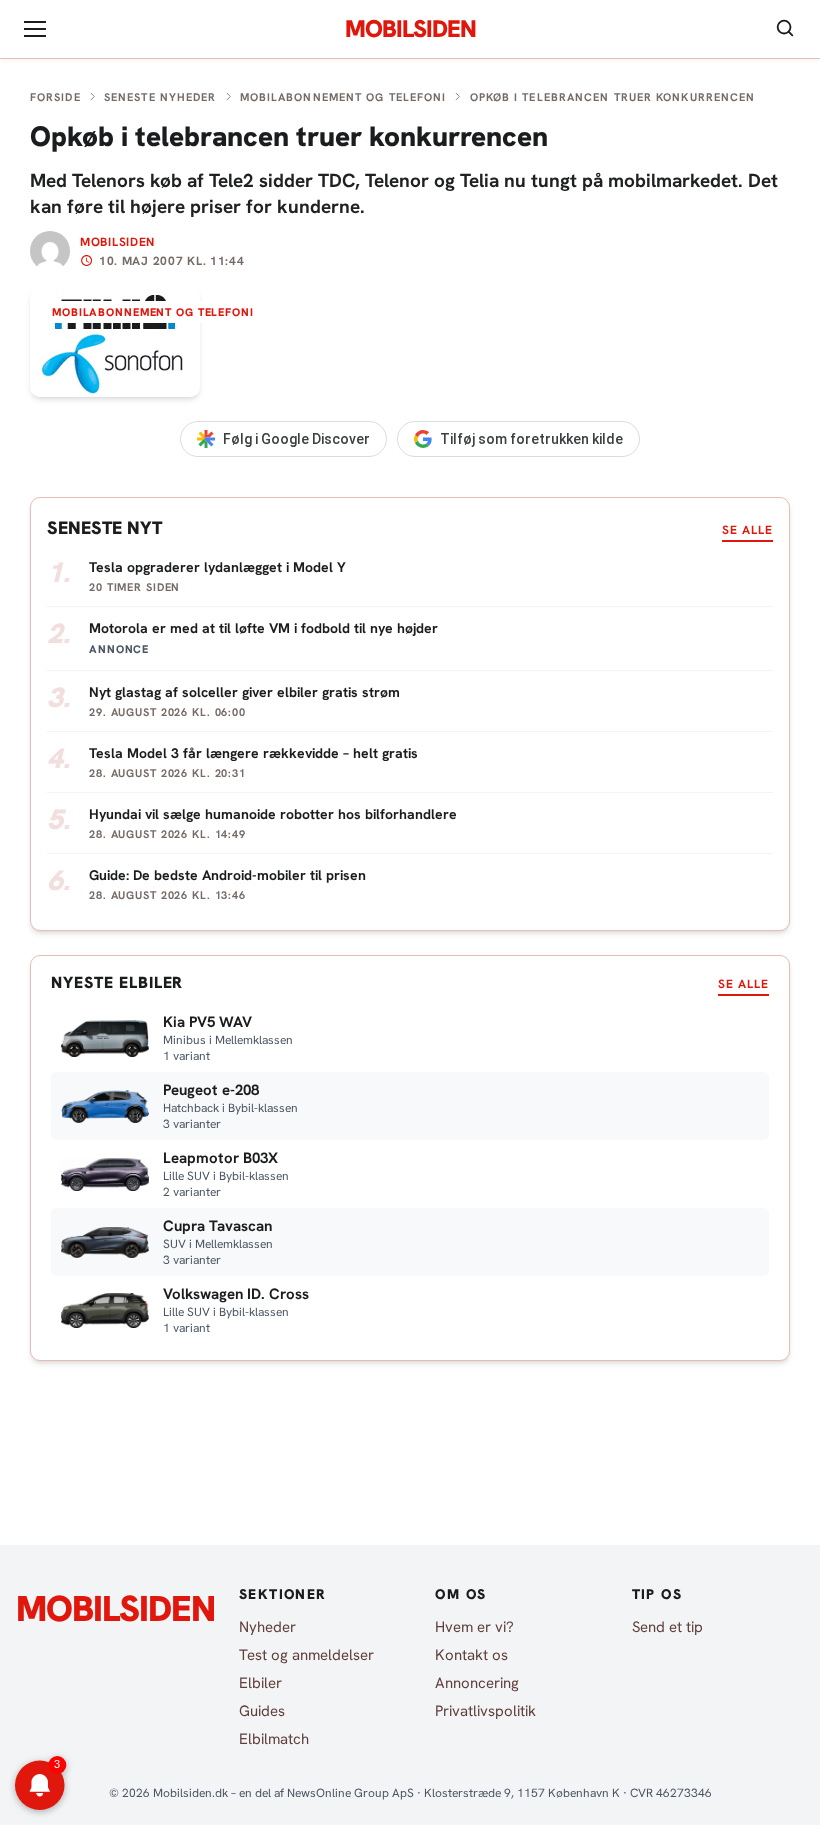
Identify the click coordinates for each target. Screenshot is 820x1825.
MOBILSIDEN (410, 29)
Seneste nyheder (160, 97)
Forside (55, 97)
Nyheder (267, 1627)
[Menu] (35, 29)
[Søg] (785, 29)
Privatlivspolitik (485, 1711)
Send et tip (667, 1627)
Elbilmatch (274, 1739)
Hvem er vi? (474, 1627)
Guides (262, 1711)
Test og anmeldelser (306, 1655)
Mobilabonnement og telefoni (343, 97)
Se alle (747, 530)
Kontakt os (471, 1655)
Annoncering (477, 1683)
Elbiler (260, 1683)
